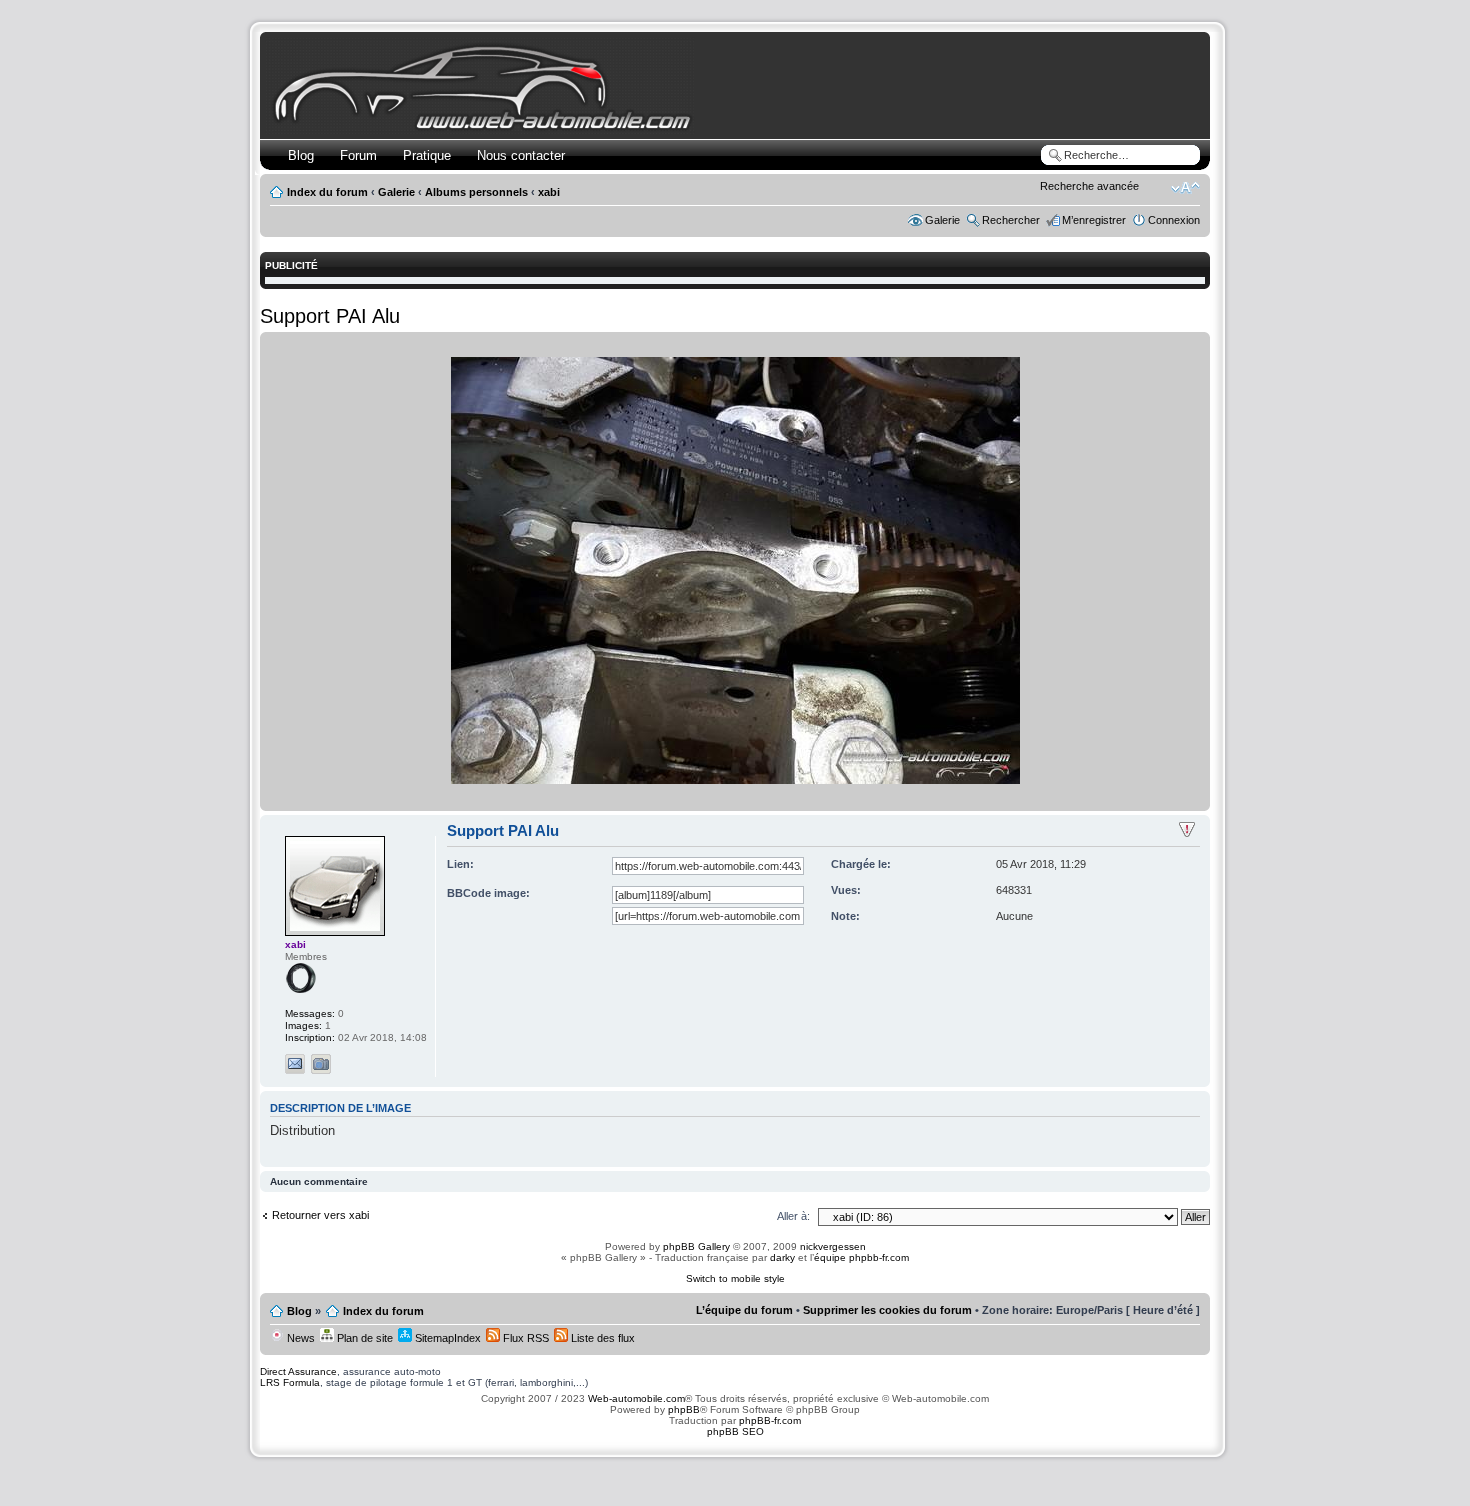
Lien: (460, 864)
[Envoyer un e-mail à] (295, 1064)
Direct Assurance (298, 1371)
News (299, 1338)
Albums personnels (476, 192)
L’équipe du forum (744, 1310)
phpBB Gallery (696, 1246)
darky (782, 1257)
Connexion (1174, 220)
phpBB (684, 1409)
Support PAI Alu (330, 316)
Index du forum (327, 192)
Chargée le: (861, 864)
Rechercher (1011, 220)
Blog (301, 155)
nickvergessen (833, 1246)
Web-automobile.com (635, 1398)
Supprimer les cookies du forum (887, 1310)
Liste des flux (601, 1338)
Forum (358, 155)
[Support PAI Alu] (735, 780)
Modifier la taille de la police (1185, 188)
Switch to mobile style (735, 1278)
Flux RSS (524, 1338)
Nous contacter (521, 155)
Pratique (427, 155)
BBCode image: (488, 893)
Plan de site (363, 1338)
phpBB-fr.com (770, 1420)
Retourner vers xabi (320, 1215)
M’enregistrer (1094, 220)
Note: (845, 916)
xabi (549, 192)
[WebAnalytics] (735, 1470)
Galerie (396, 192)
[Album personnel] (321, 1064)
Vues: (846, 890)
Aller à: (793, 1216)
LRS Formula (290, 1382)
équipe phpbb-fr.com (861, 1257)
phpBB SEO (735, 1431)
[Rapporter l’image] (1187, 830)
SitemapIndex (446, 1338)
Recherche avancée (1089, 186)
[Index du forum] (486, 126)
